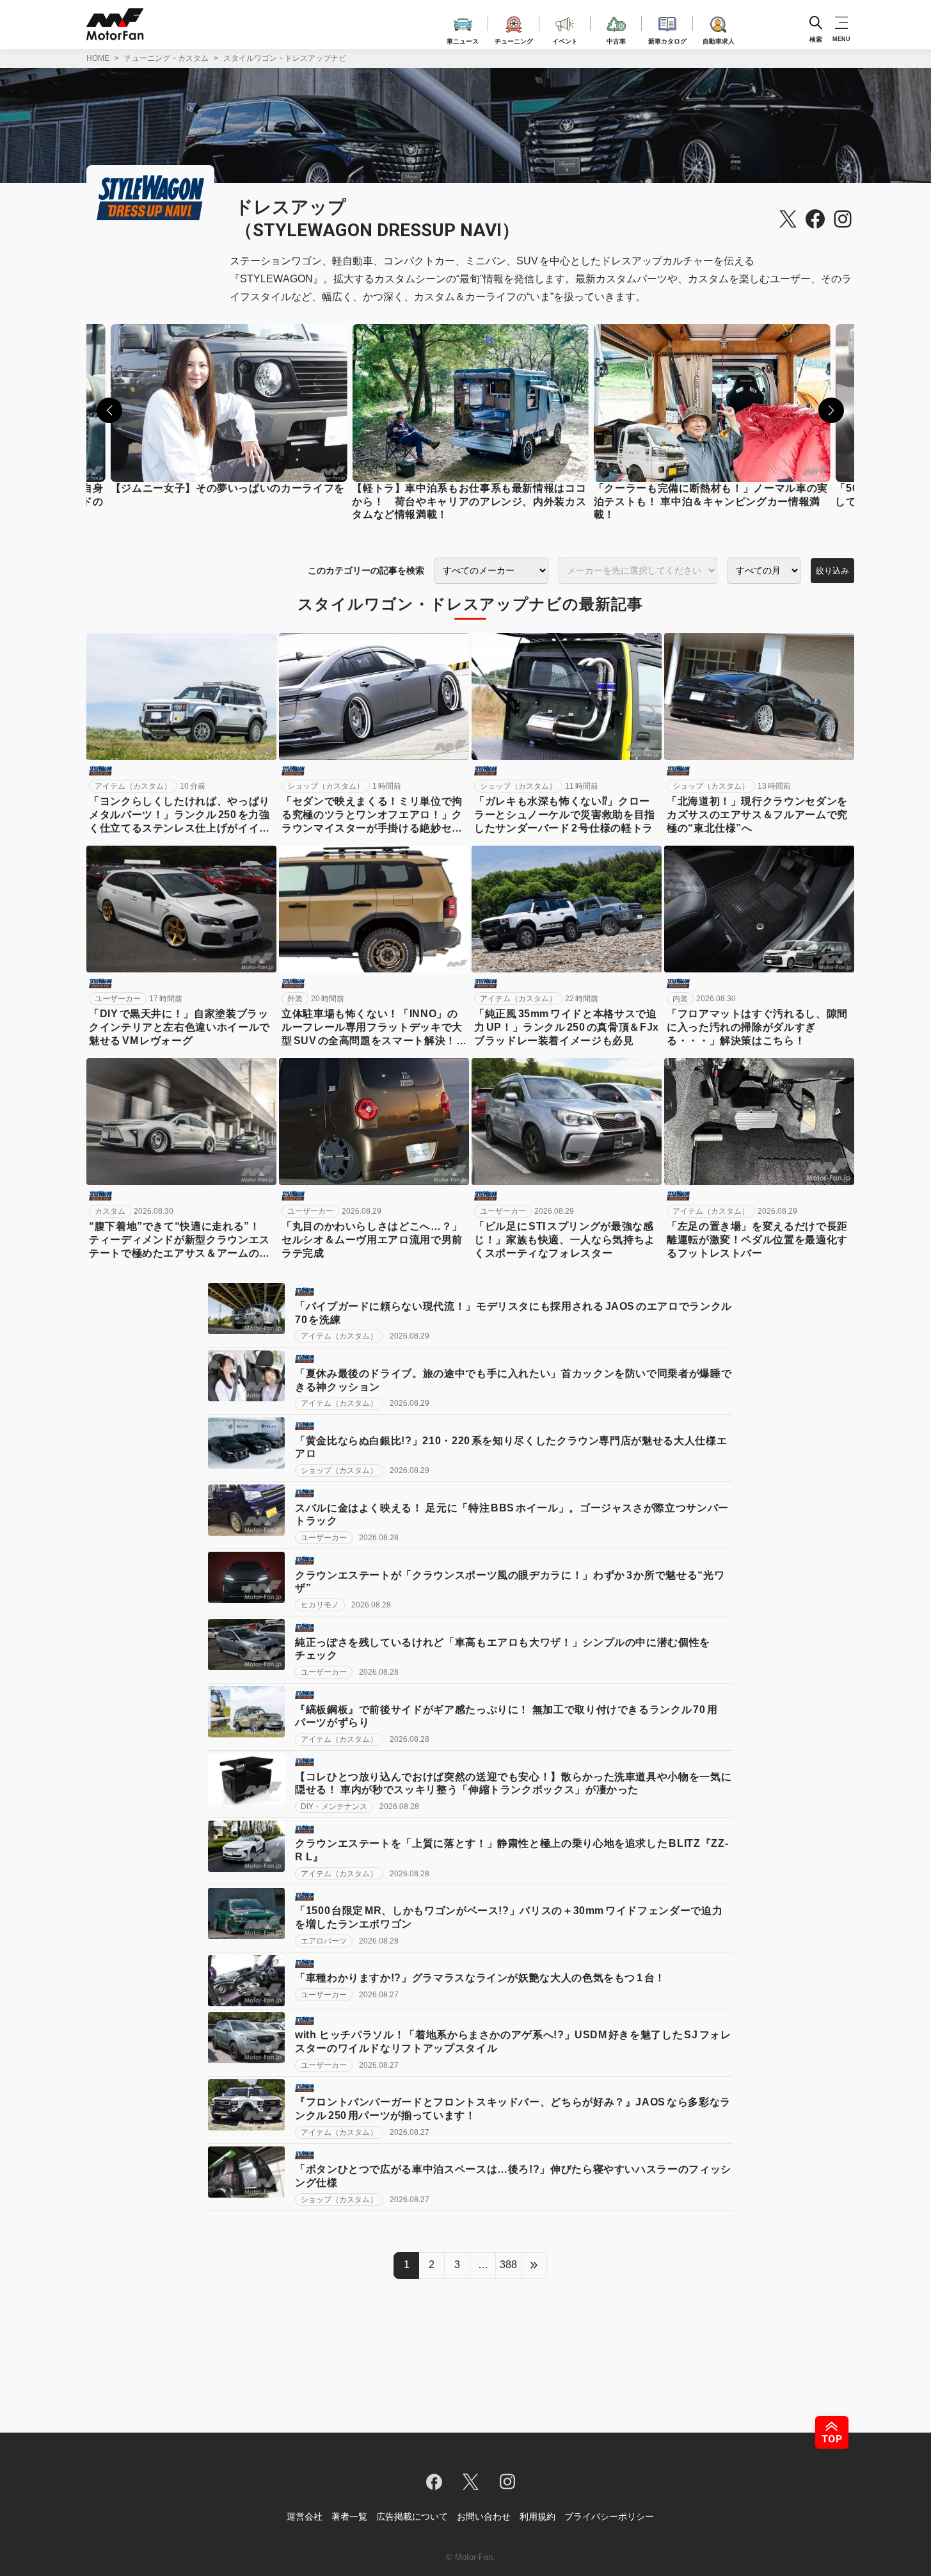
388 (508, 2265)
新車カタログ (667, 39)
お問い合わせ (484, 2516)
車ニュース (463, 39)
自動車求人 (719, 39)
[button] (109, 410)
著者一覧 (349, 2516)
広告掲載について (412, 2516)
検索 (816, 39)
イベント (565, 39)
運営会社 (305, 2516)
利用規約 (537, 2516)
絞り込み (832, 571)
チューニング (514, 39)
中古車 (616, 39)
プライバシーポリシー (609, 2516)
